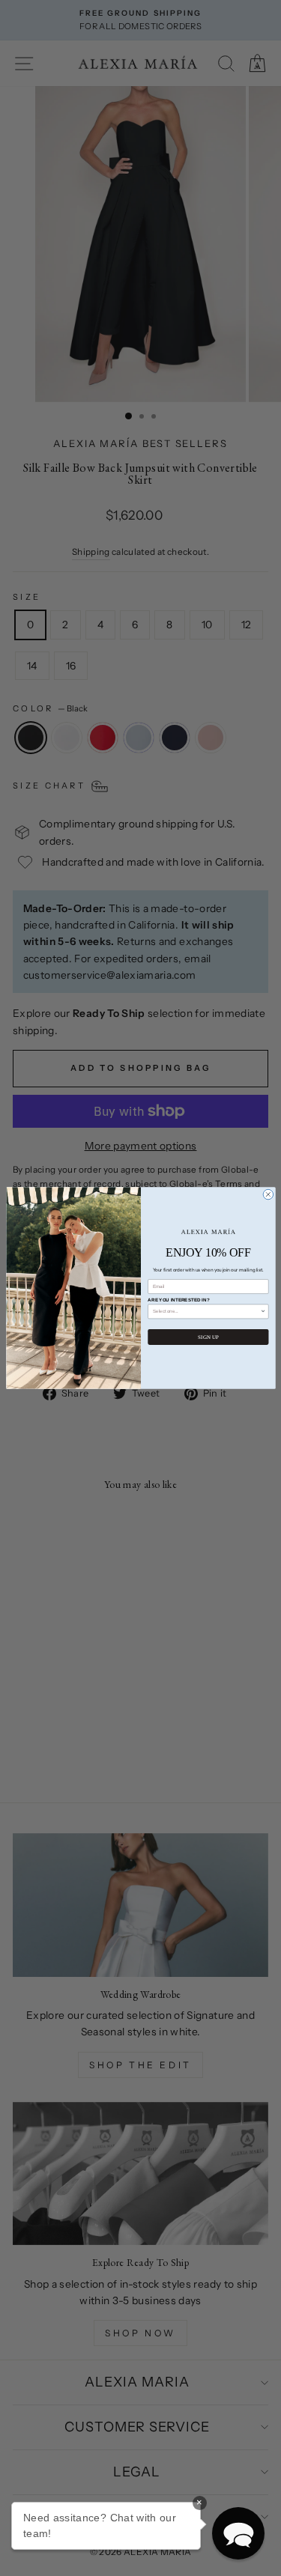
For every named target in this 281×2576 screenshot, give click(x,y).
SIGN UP (208, 1337)
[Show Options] (263, 1312)
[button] (238, 2533)
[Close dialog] (268, 1194)
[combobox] (206, 1312)
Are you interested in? (178, 1300)
